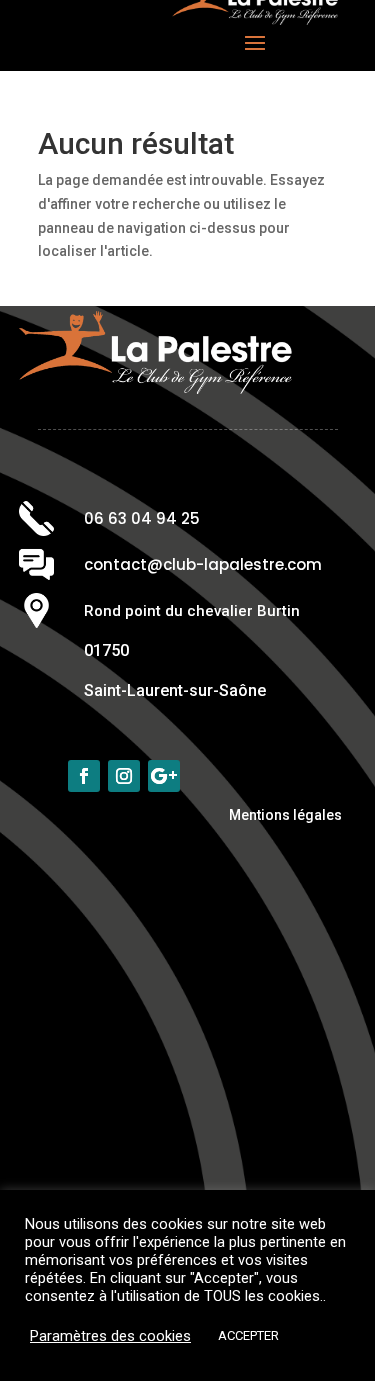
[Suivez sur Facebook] (84, 776)
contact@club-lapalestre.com (203, 564)
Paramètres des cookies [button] (110, 1336)
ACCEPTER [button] (248, 1335)
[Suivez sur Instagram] (124, 776)
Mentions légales (285, 815)
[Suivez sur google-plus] (164, 776)
